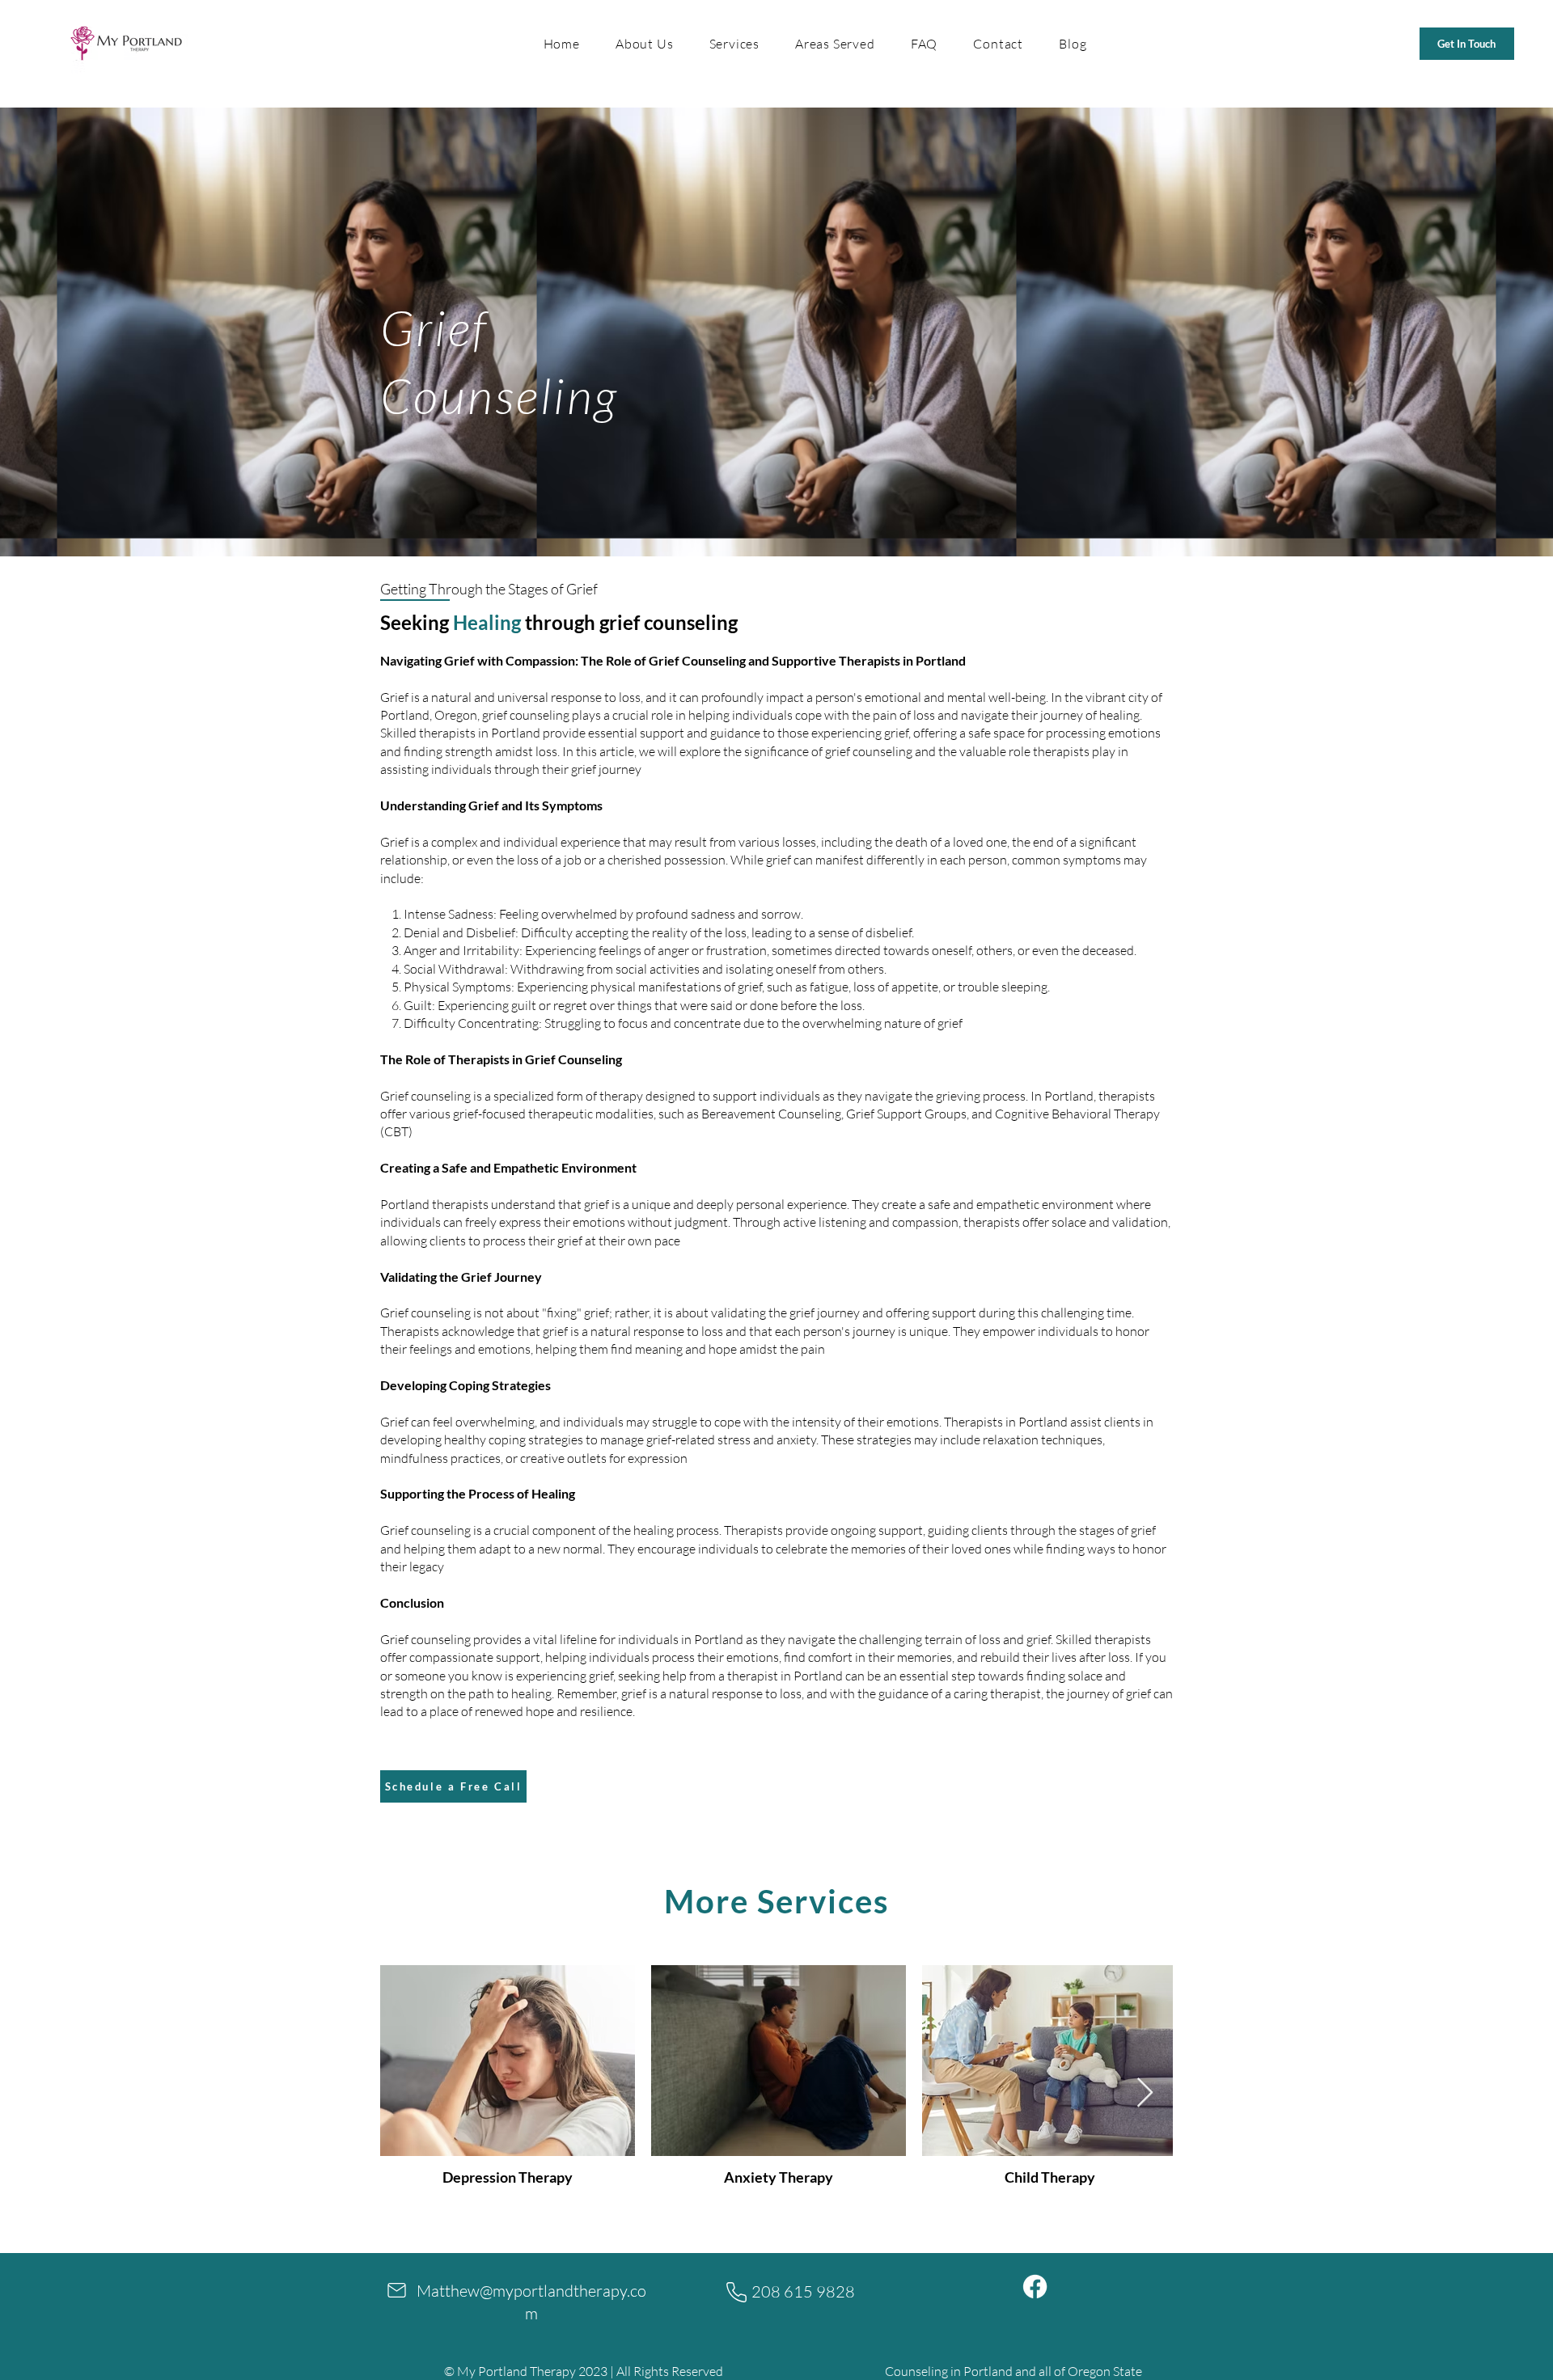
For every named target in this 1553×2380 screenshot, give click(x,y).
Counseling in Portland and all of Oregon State (1013, 2371)
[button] (734, 44)
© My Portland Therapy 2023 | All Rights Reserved (584, 2371)
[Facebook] (1035, 2287)
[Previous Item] (408, 2093)
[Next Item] (1145, 2093)
